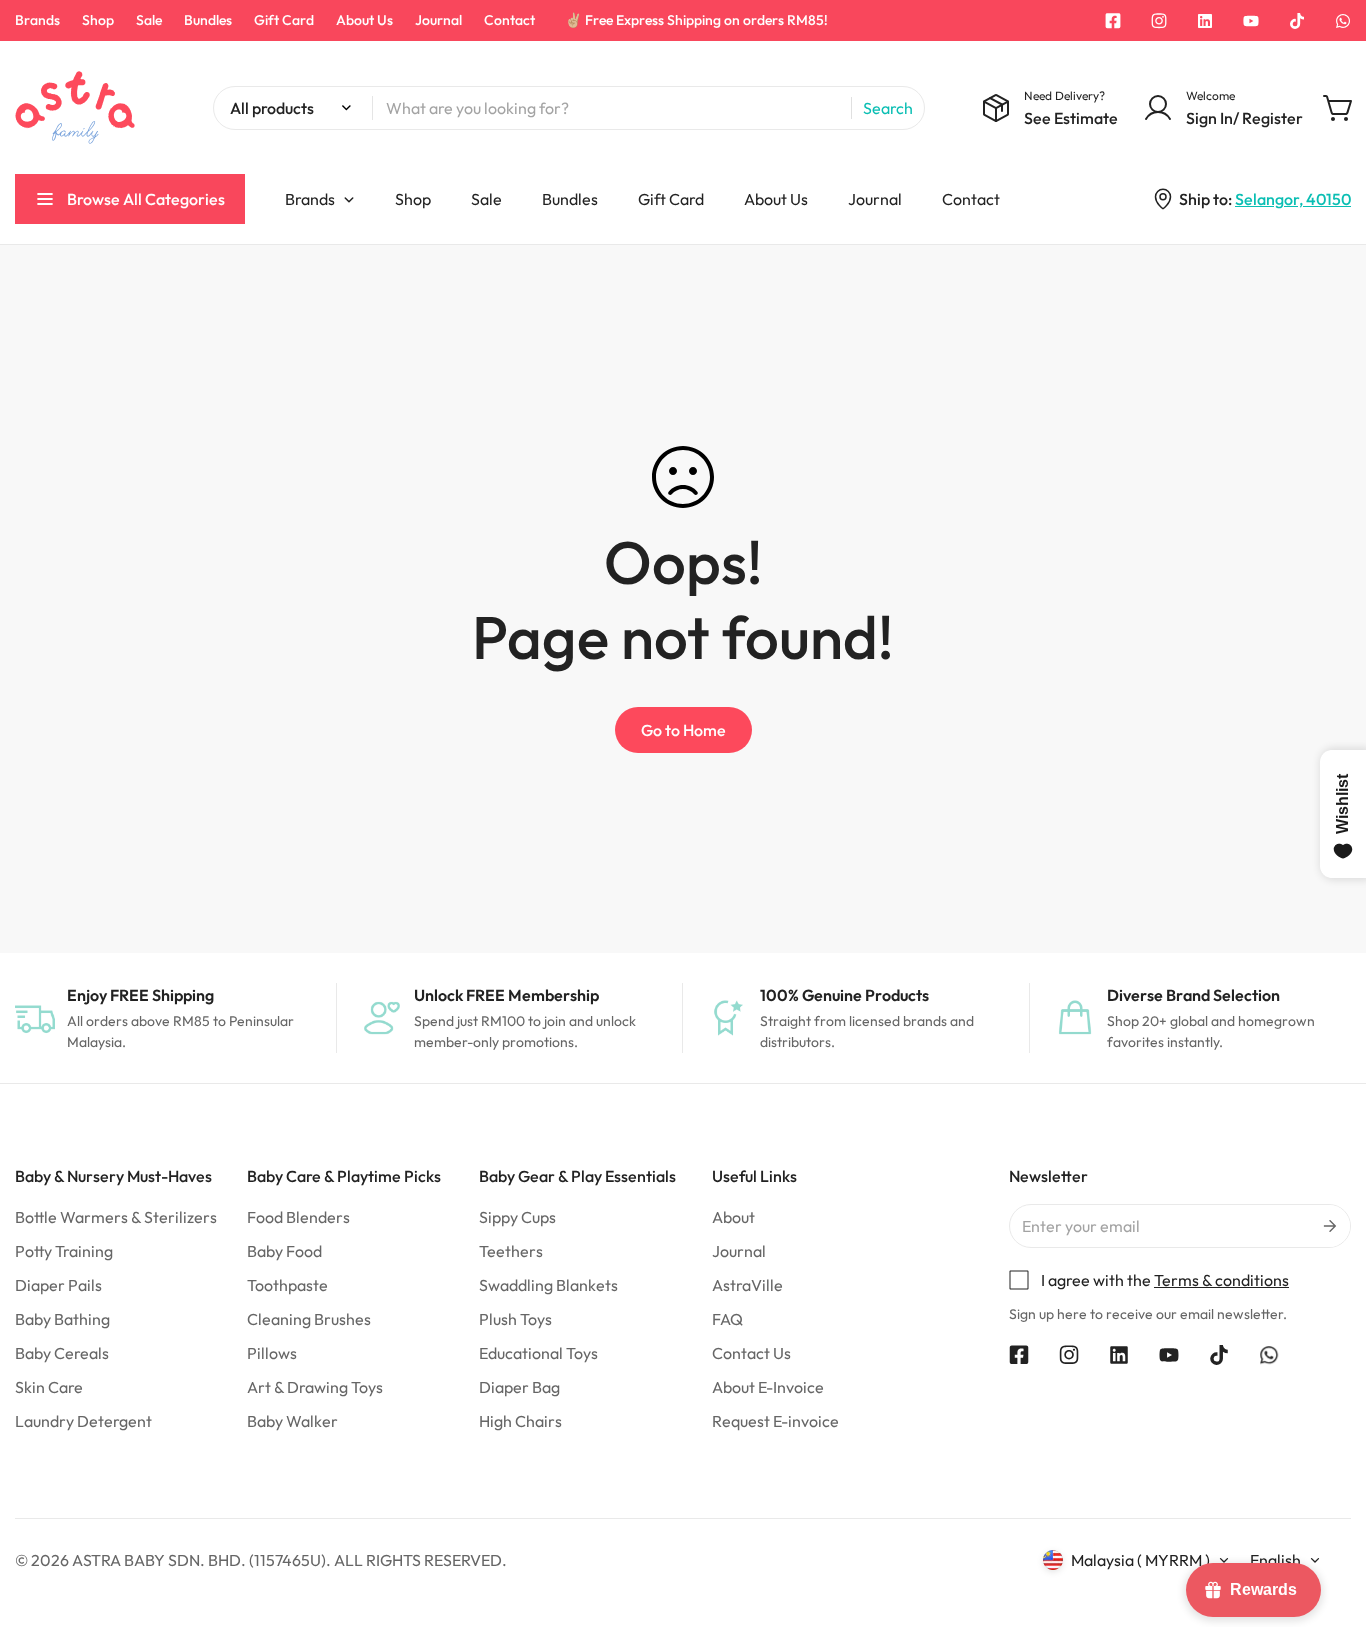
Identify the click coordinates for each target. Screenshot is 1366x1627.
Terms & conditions (1221, 1280)
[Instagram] (1159, 21)
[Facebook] (1113, 21)
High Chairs (520, 1421)
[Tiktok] (1297, 21)
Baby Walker (292, 1421)
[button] (1339, 108)
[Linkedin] (1205, 21)
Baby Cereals (62, 1353)
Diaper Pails (58, 1285)
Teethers (511, 1251)
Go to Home (683, 730)
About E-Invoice (768, 1387)
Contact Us (751, 1353)
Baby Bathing (62, 1319)
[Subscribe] (1328, 1226)
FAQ (727, 1319)
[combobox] (569, 108)
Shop (98, 20)
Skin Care (49, 1387)
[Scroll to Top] (1327, 1518)
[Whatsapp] (1343, 21)
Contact (509, 20)
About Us (364, 20)
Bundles (208, 20)
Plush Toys (515, 1319)
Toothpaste (287, 1285)
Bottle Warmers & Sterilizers (116, 1217)
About (733, 1217)
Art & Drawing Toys (315, 1387)
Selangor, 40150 (1293, 199)
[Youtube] (1251, 21)
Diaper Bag (519, 1387)
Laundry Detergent (83, 1421)
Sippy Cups (517, 1217)
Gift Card (284, 20)
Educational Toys (538, 1353)
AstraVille (747, 1285)
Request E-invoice (775, 1421)
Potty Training (64, 1251)
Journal (438, 20)
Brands (37, 20)
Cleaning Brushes (309, 1319)
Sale (149, 20)
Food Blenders (298, 1217)
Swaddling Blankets (548, 1285)
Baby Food (284, 1251)
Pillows (272, 1353)
